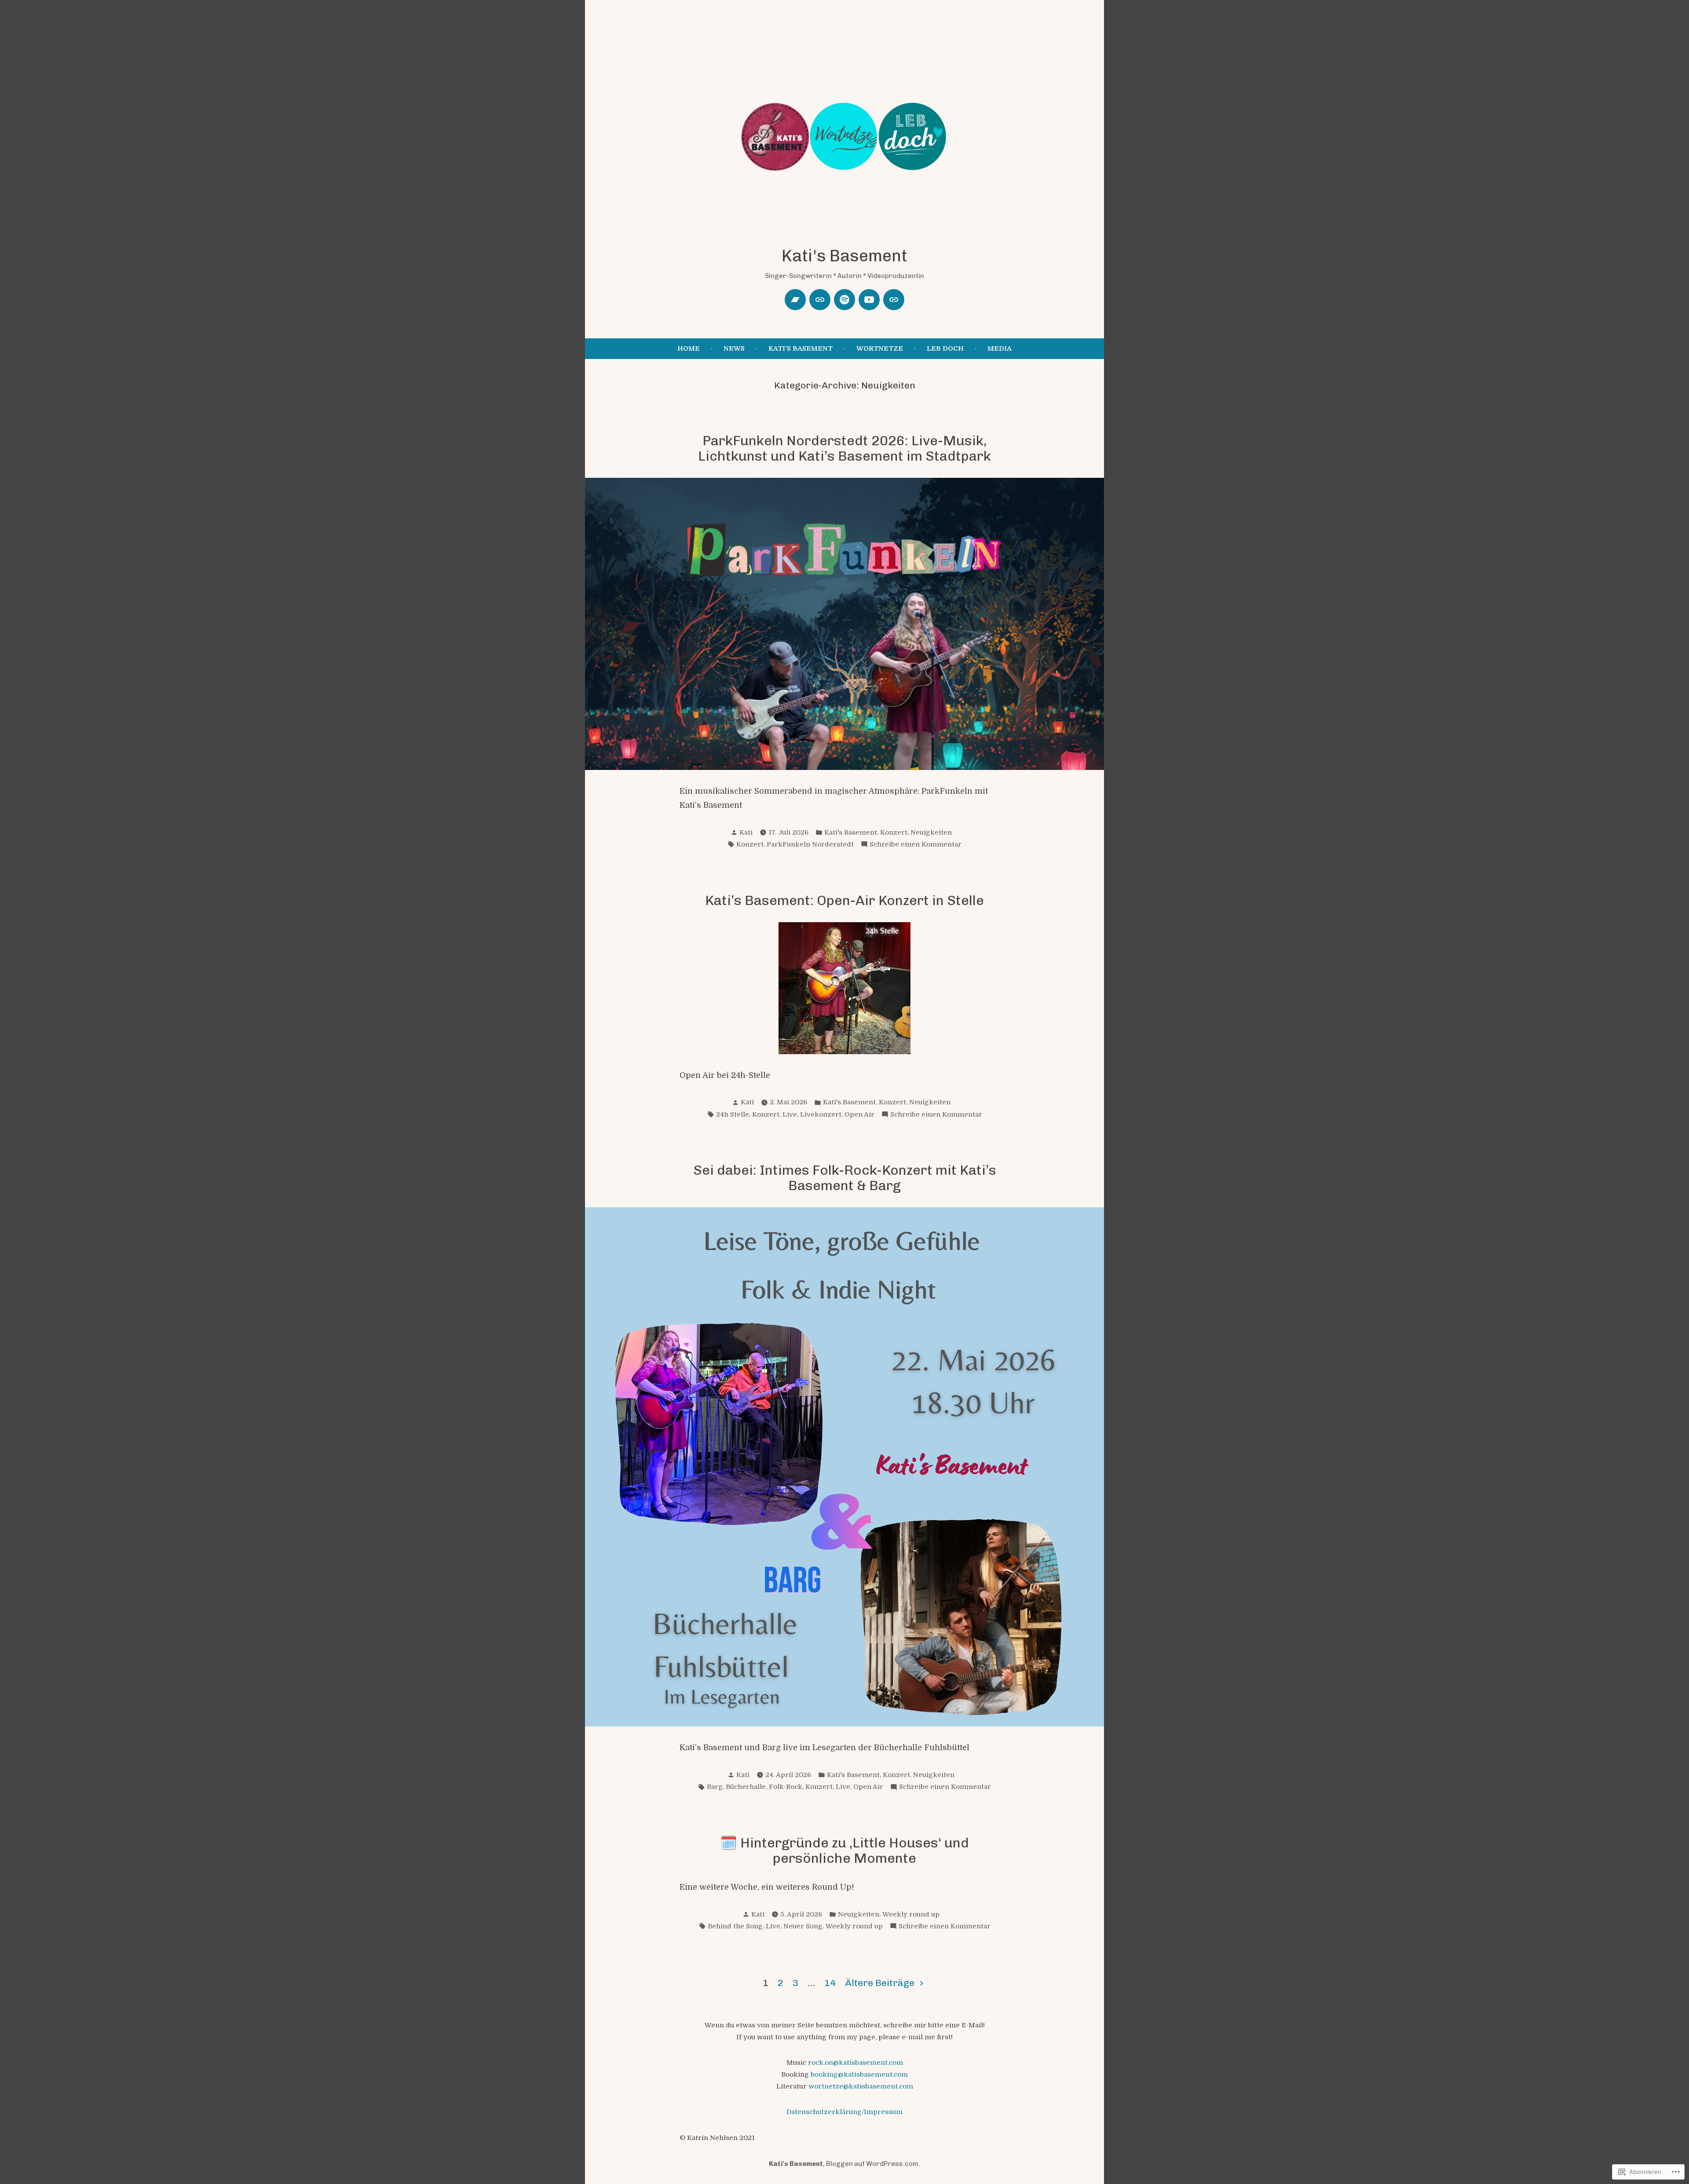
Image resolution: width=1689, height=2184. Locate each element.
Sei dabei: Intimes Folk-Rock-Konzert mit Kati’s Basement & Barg (845, 1178)
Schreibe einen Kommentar (916, 845)
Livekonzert (821, 1114)
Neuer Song (803, 1926)
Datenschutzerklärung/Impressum (844, 2112)
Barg (715, 1787)
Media (1000, 348)
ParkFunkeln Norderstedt (810, 844)
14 (830, 1983)
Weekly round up (911, 1914)
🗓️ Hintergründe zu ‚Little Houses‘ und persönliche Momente (844, 1851)
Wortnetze (880, 348)
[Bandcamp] (795, 300)
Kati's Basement (844, 256)
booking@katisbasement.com (859, 2074)
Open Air (859, 1114)
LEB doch (945, 348)
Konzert (894, 832)
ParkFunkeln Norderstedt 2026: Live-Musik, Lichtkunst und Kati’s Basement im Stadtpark (844, 448)
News (734, 348)
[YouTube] (869, 300)
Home (689, 348)
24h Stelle (733, 1114)
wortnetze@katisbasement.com (861, 2086)
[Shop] (894, 300)
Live (790, 1114)
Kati (746, 832)
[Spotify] (844, 300)
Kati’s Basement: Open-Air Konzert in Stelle (844, 900)
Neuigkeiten (931, 832)
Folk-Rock (786, 1787)
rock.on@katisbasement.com (855, 2063)
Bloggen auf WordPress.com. (873, 2164)
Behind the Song (735, 1926)
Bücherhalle (746, 1787)
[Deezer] (820, 300)
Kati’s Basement (801, 348)
